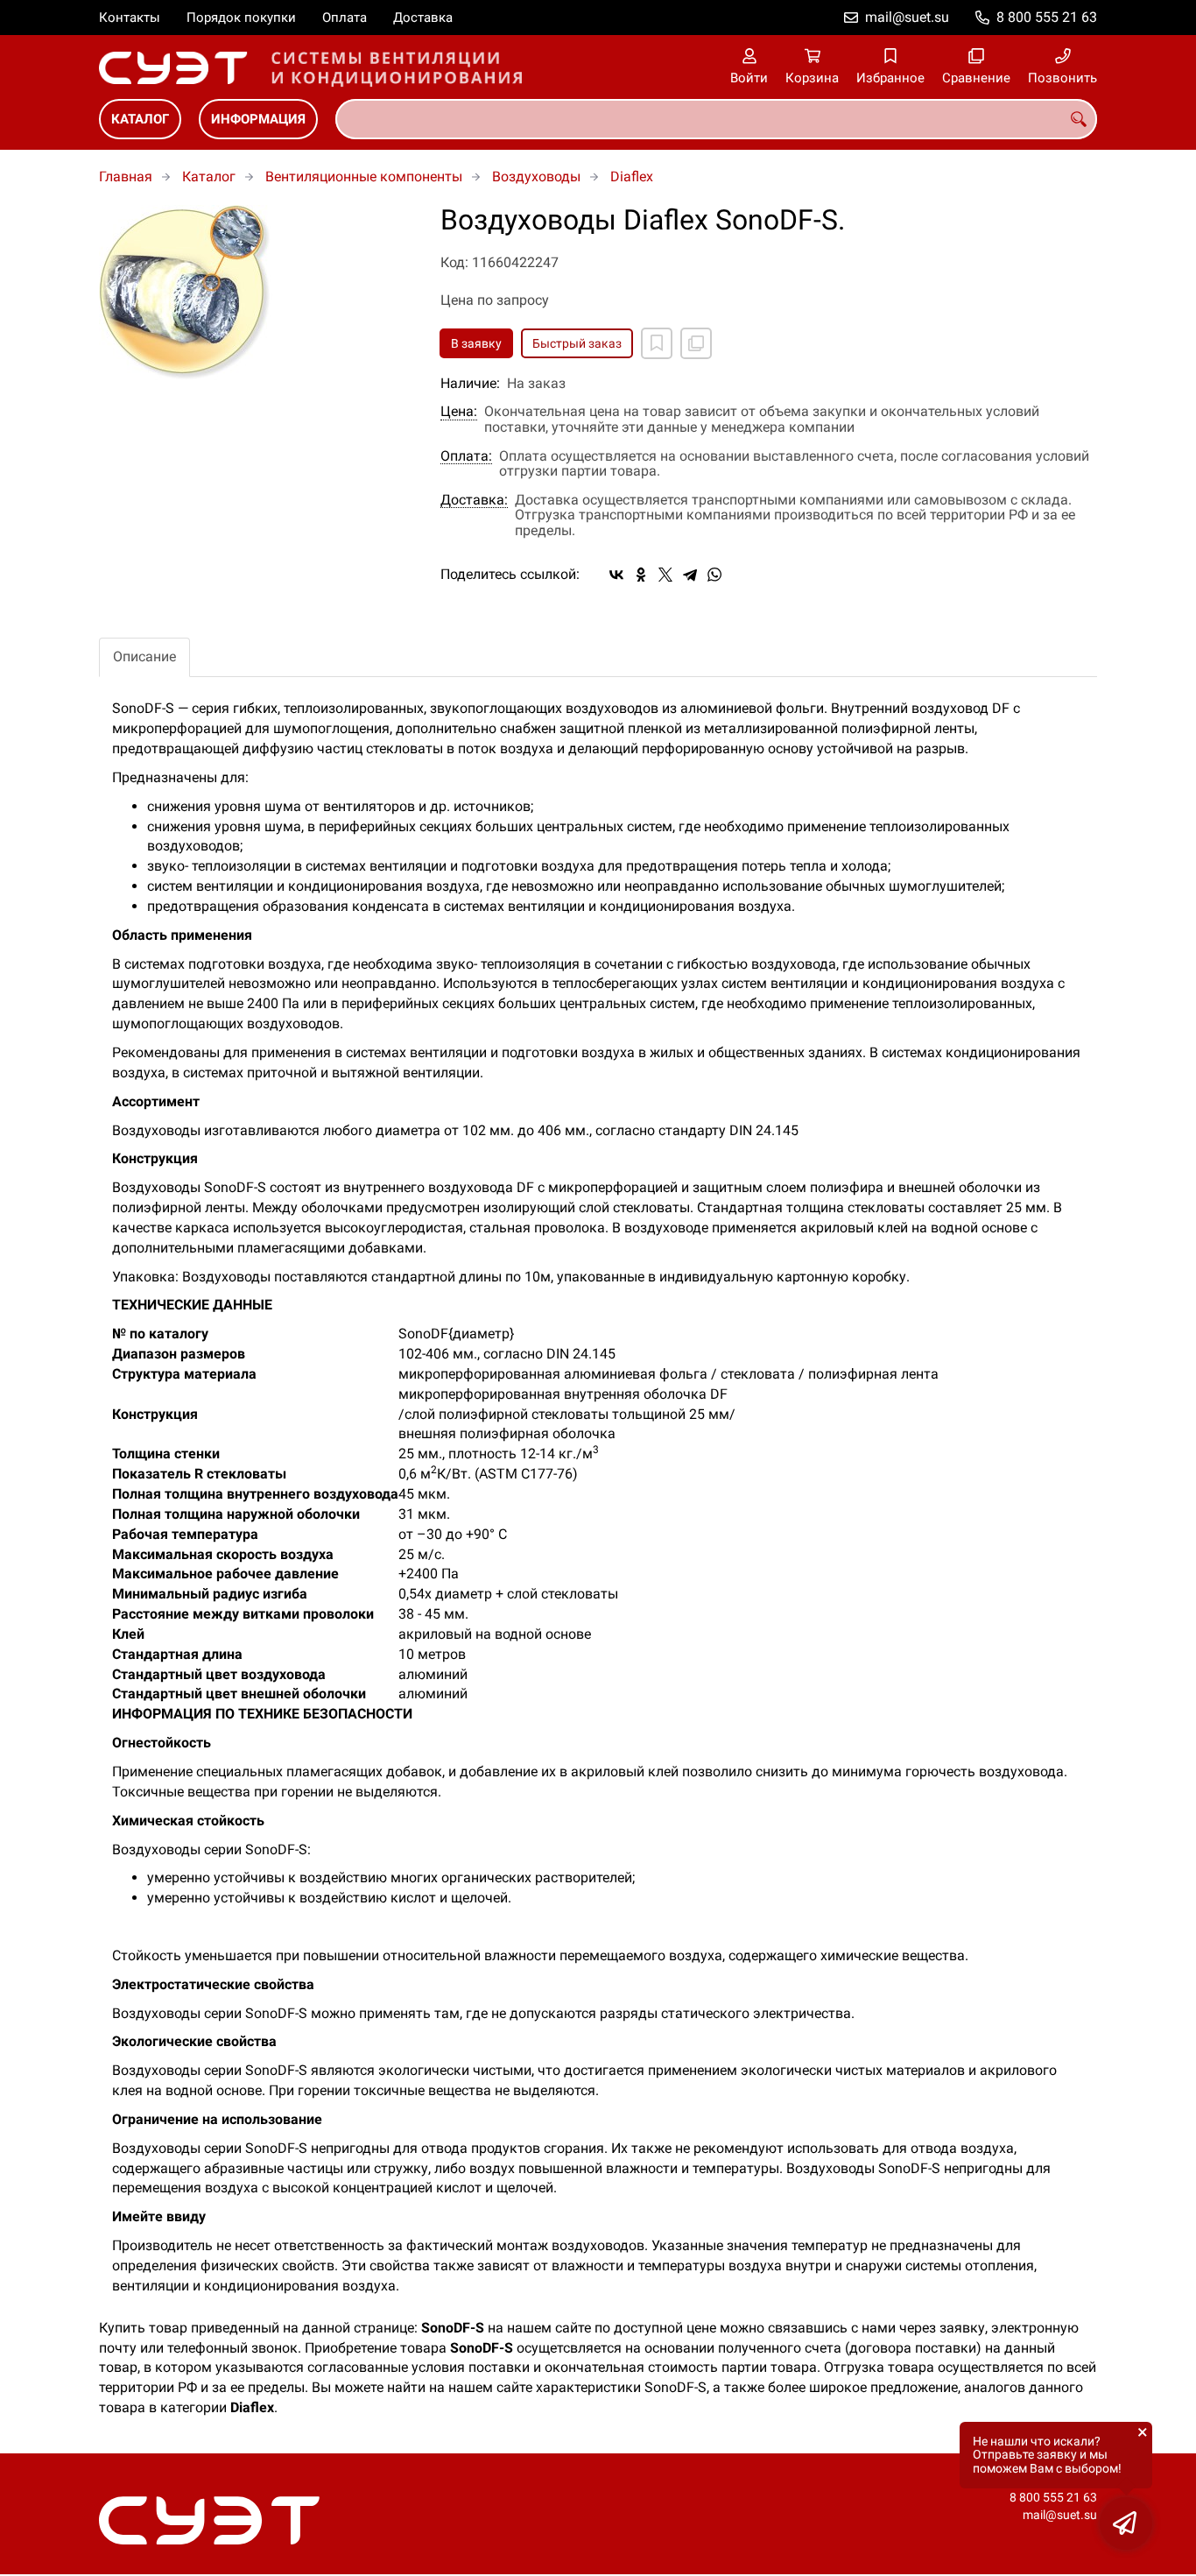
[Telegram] (690, 575)
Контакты (130, 18)
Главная (126, 176)
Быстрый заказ (577, 343)
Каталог (140, 119)
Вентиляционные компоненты (364, 176)
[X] (665, 575)
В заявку (476, 343)
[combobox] (716, 119)
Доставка (423, 18)
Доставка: (474, 500)
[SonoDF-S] (257, 294)
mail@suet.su (907, 17)
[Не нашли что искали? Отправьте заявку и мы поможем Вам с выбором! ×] (1126, 2523)
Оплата (345, 18)
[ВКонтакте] (616, 575)
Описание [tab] (144, 656)
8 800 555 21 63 (1047, 17)
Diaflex (632, 176)
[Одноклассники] (641, 575)
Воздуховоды (536, 176)
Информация (258, 119)
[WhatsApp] (714, 575)
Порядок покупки (241, 18)
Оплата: (466, 456)
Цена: (459, 412)
